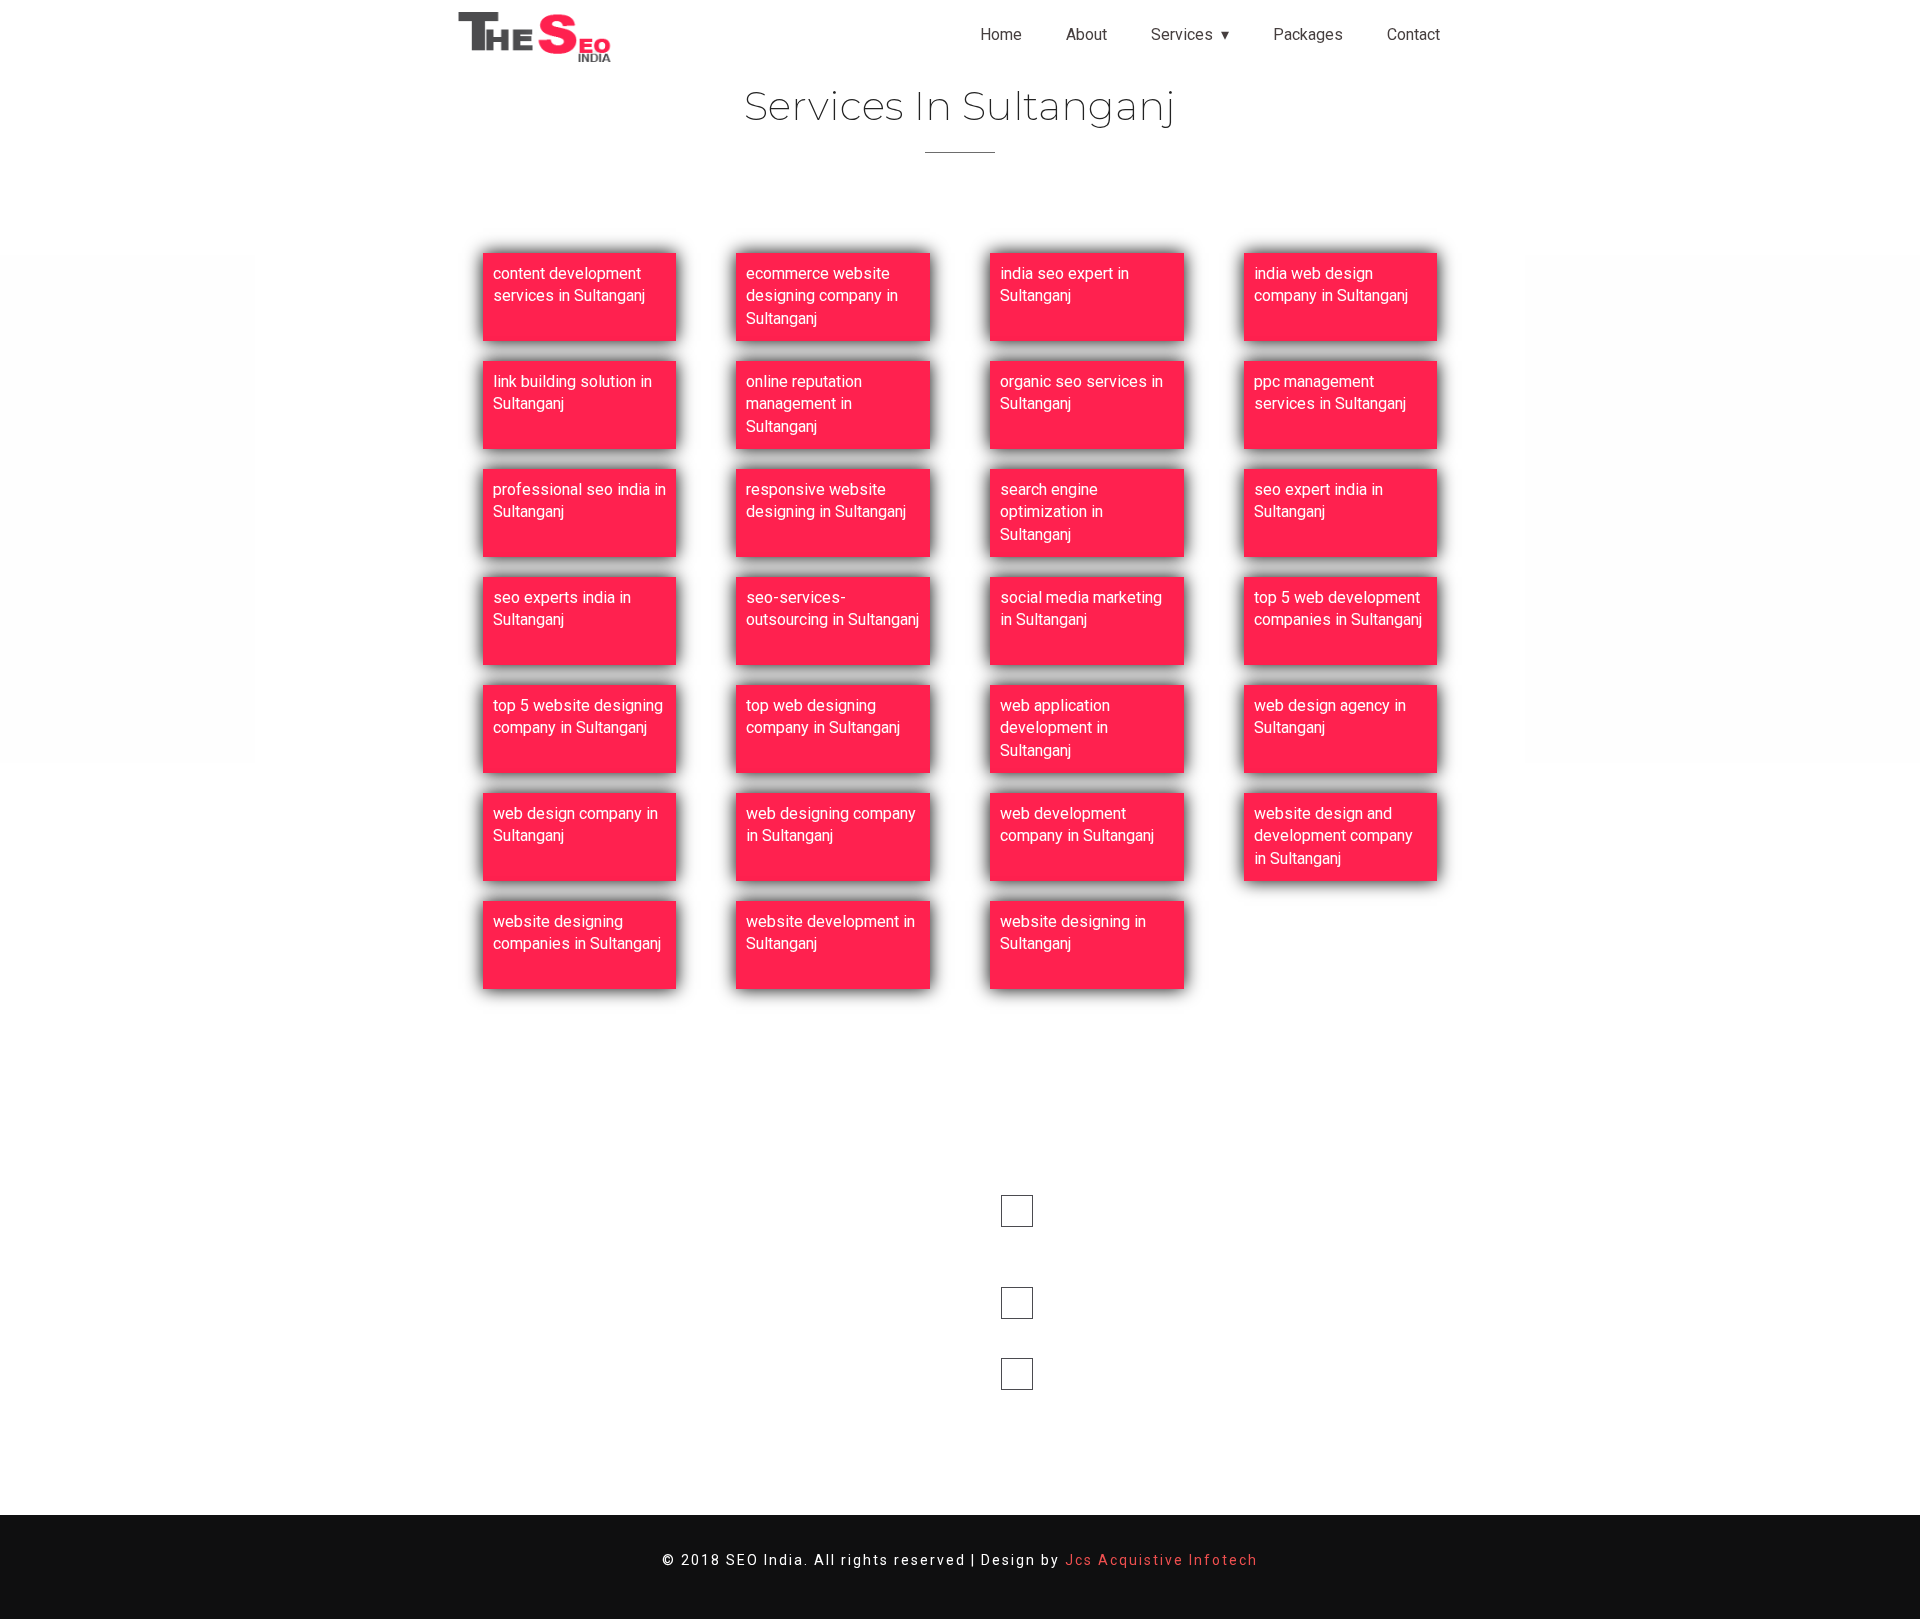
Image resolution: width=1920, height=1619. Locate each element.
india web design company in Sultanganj (1331, 284)
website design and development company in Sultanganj (1333, 836)
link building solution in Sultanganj (572, 392)
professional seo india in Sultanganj (579, 500)
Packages (1308, 34)
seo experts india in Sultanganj (562, 608)
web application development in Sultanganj (1055, 728)
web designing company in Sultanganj (831, 824)
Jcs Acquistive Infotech (1161, 1560)
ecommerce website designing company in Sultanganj (822, 296)
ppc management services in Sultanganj (1330, 392)
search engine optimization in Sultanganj (1051, 512)
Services (1182, 34)
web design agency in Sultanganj (1330, 716)
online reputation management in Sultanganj (804, 404)
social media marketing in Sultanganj (1081, 608)
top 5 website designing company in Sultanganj (578, 716)
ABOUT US (783, 1244)
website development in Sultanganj (830, 932)
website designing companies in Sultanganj (577, 932)
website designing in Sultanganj (1073, 932)
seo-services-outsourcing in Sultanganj (832, 608)
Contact (1413, 34)
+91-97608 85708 (1120, 1373)
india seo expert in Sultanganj (1064, 284)
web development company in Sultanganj (1077, 824)
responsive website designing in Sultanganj (826, 500)
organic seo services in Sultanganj (1081, 392)
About (1086, 34)
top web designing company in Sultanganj (823, 716)
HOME (768, 1206)
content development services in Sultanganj (569, 284)
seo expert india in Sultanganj (1318, 500)
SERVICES (780, 1282)
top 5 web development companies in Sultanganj (1338, 608)
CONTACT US (791, 1359)
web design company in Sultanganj (575, 824)
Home (1001, 34)
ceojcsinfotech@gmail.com (1095, 1329)
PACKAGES (784, 1321)
